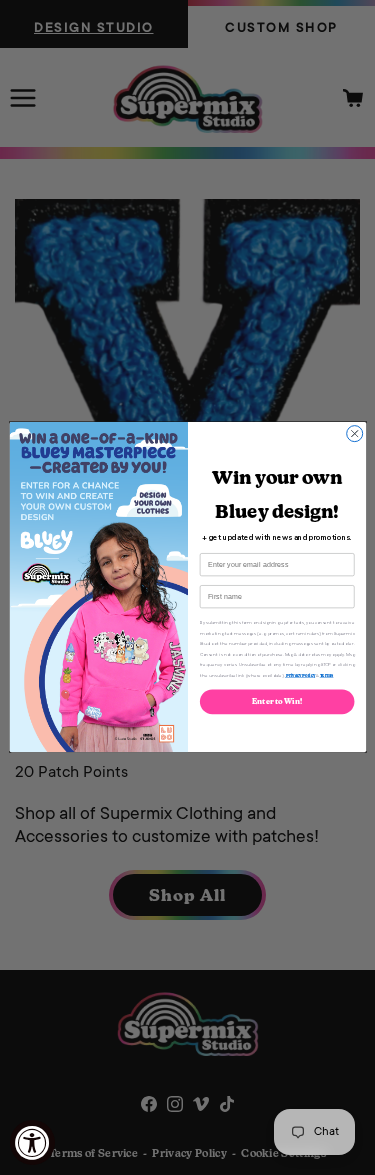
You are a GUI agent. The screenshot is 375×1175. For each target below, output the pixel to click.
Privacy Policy (299, 675)
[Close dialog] (354, 434)
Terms (326, 675)
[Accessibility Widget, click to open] (32, 1142)
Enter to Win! (277, 702)
